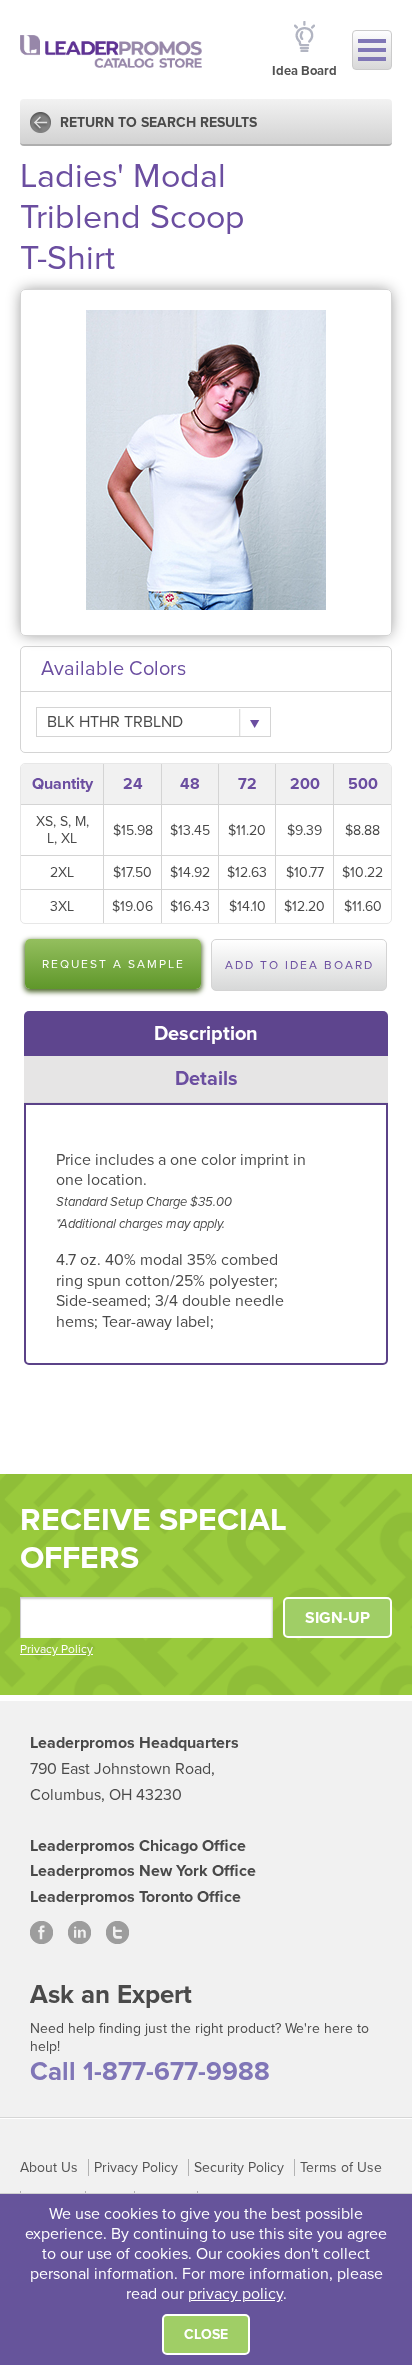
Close (206, 2334)
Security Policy (239, 2167)
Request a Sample (113, 964)
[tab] (206, 1034)
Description (206, 1034)
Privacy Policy (56, 1649)
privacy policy (235, 2294)
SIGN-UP (337, 1618)
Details (206, 1079)
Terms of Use (341, 2167)
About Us (49, 2167)
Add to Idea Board (299, 965)
